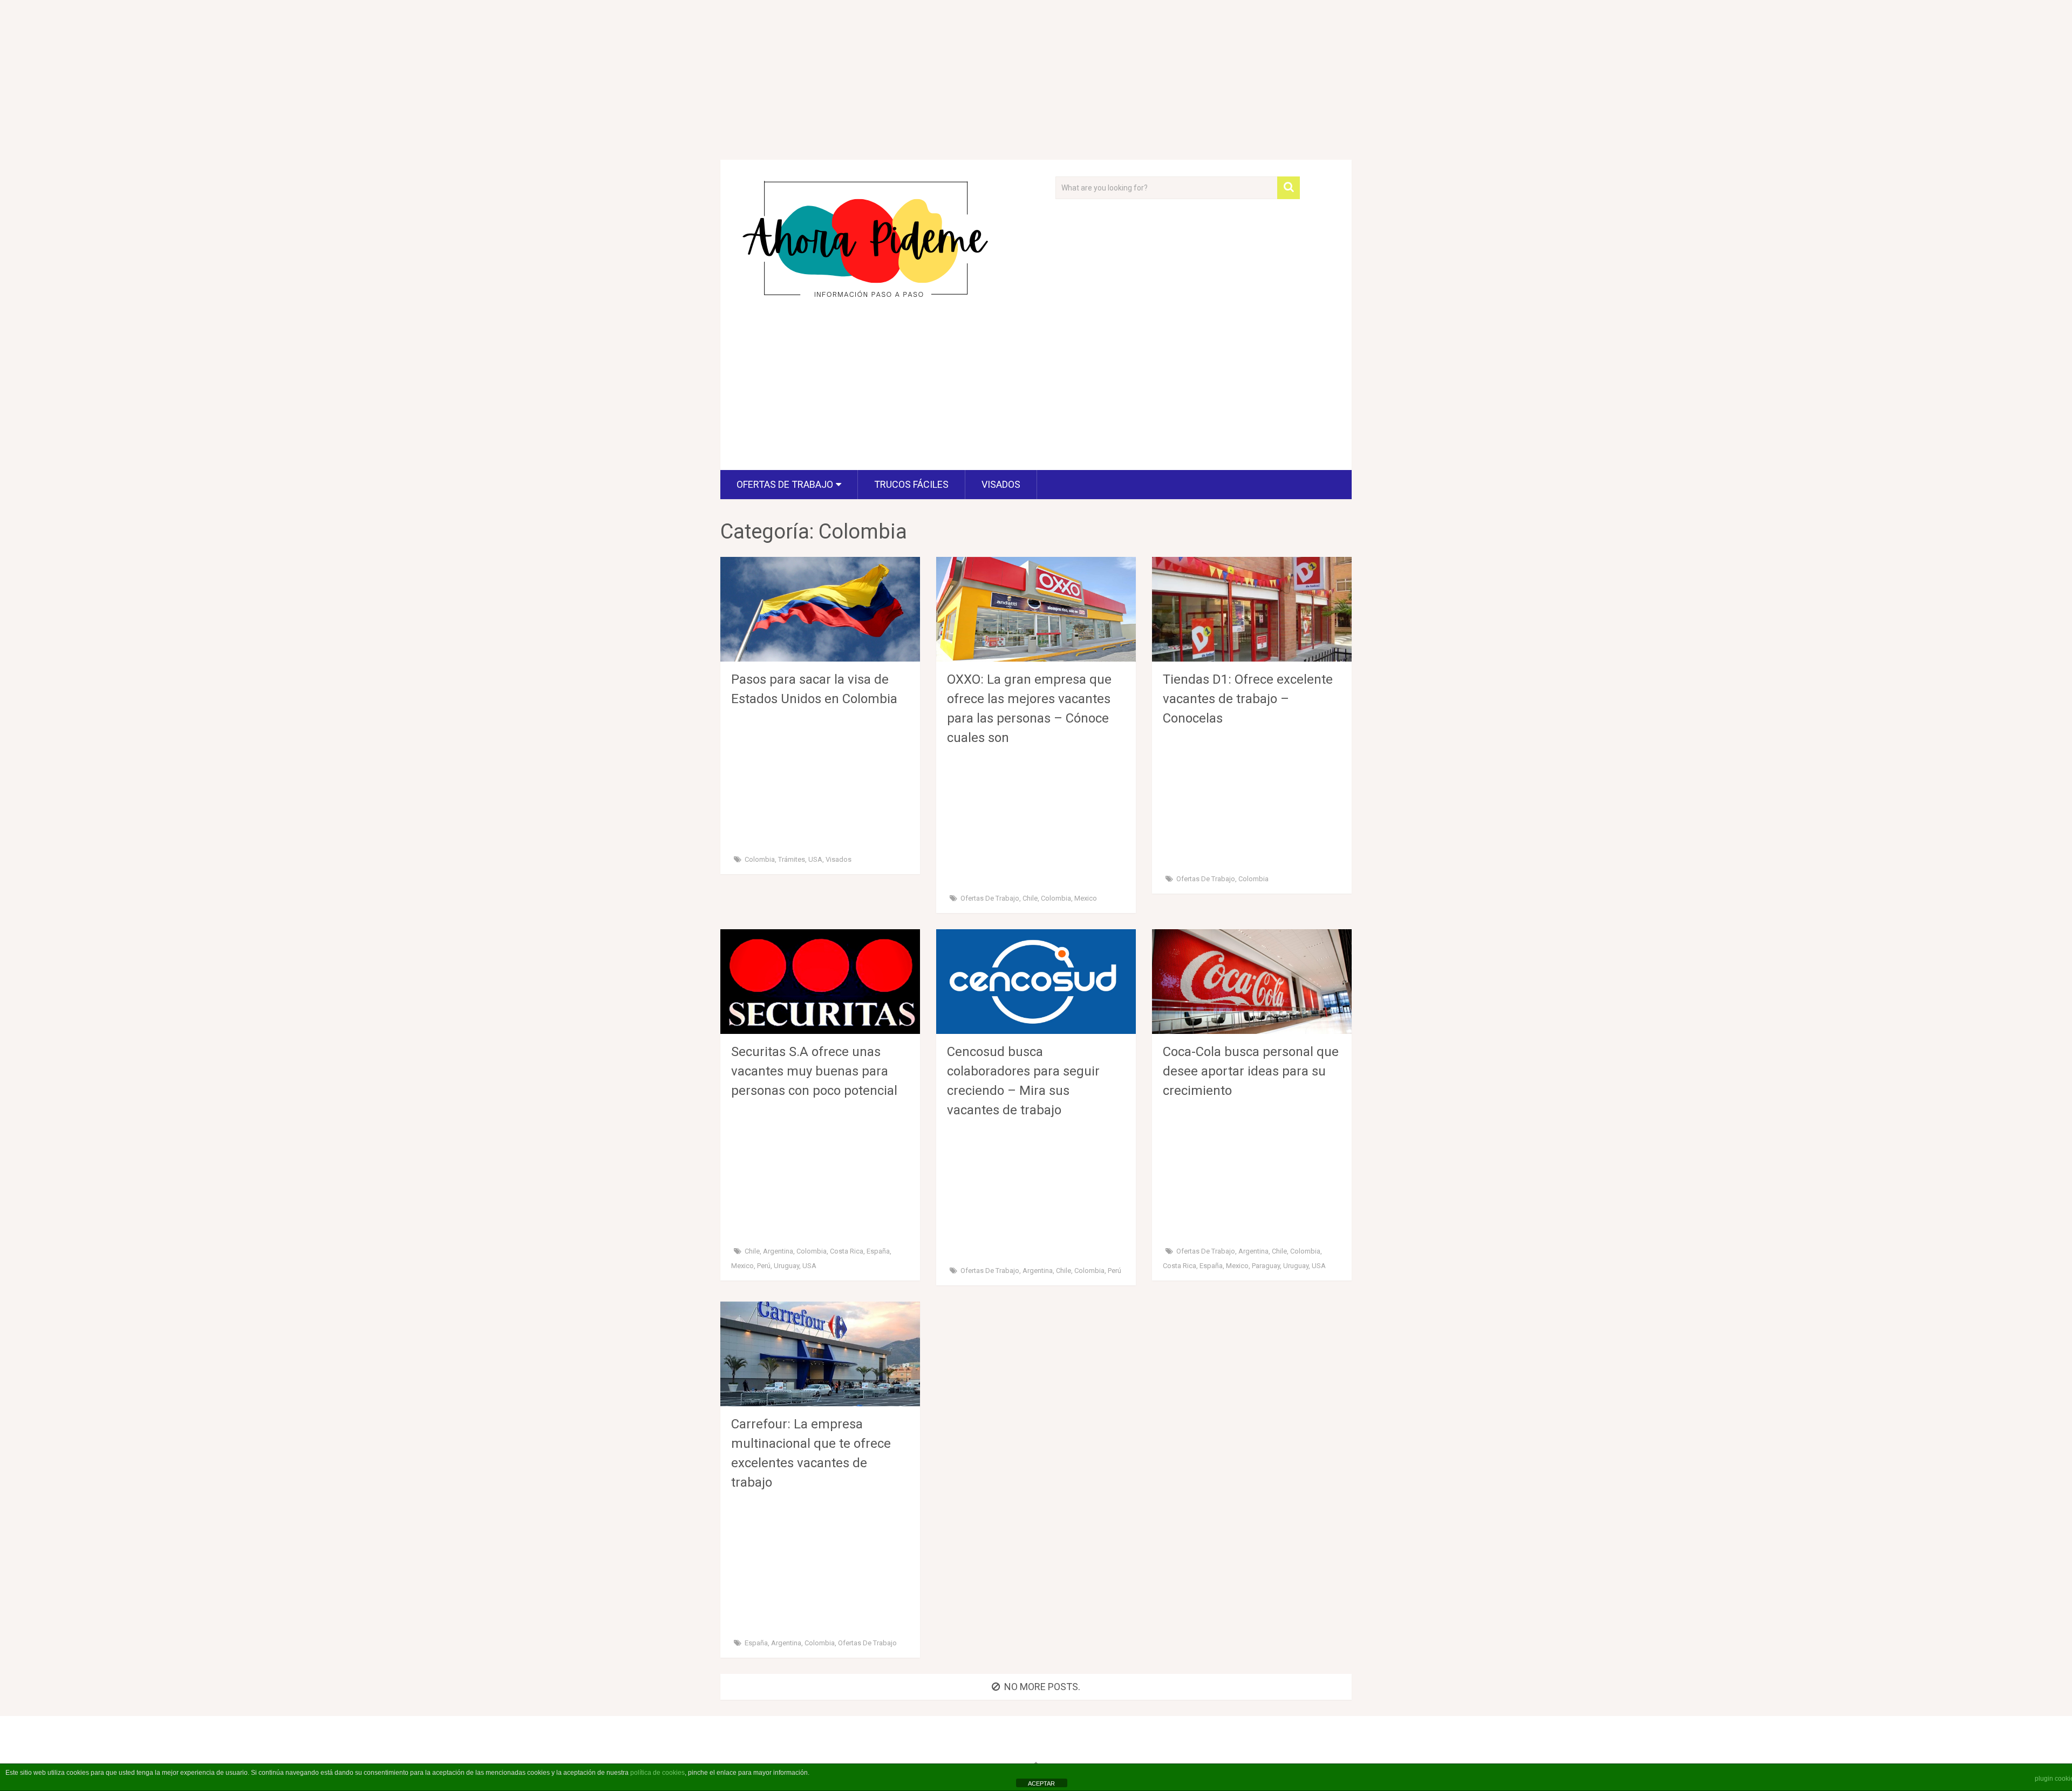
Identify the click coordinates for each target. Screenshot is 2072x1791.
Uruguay (786, 1266)
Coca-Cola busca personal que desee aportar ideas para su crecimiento (1251, 1071)
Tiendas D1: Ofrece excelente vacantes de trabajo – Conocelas (1248, 699)
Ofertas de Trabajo (785, 484)
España (878, 1251)
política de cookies (657, 1773)
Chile (1030, 898)
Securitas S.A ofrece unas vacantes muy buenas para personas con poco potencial (814, 1071)
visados (1001, 484)
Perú (764, 1266)
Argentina (778, 1251)
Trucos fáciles (911, 484)
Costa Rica (847, 1251)
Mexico (1086, 898)
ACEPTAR (1041, 1783)
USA (815, 859)
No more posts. (1042, 1687)
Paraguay (1266, 1266)
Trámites (792, 859)
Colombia (760, 859)
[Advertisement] (1036, 80)
